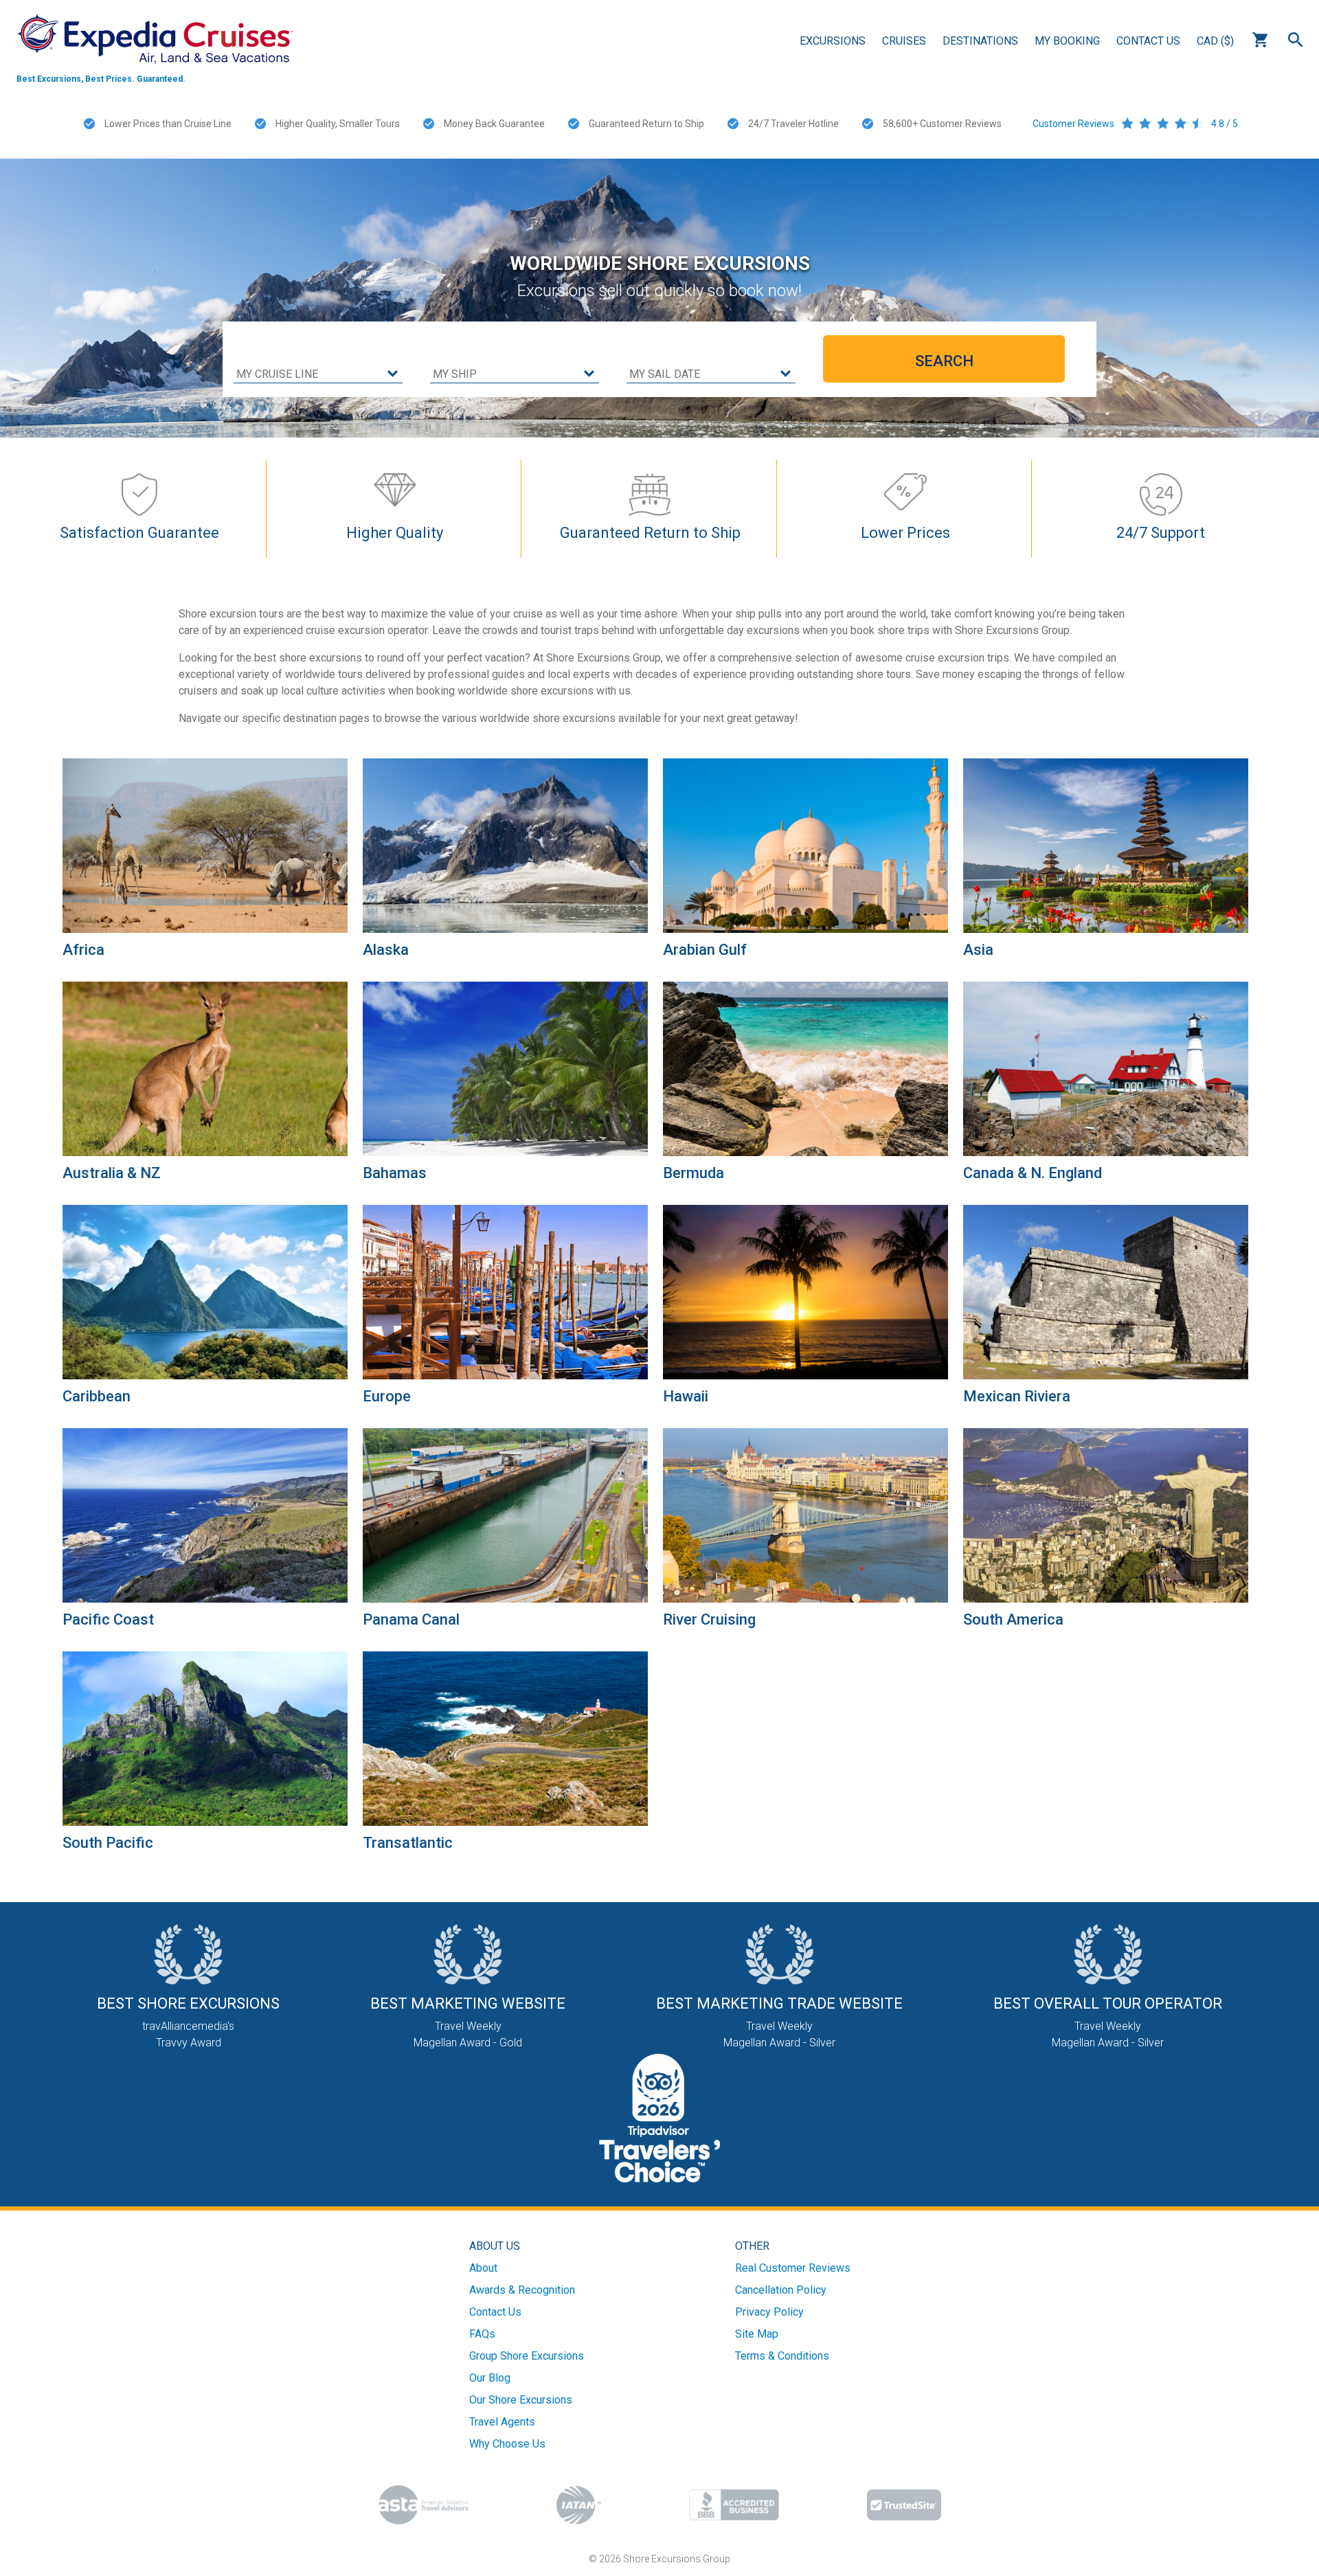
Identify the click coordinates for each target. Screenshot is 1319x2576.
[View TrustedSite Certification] (904, 2505)
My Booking (1067, 41)
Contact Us (1148, 41)
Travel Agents (502, 2422)
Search (1296, 40)
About (483, 2268)
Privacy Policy (769, 2312)
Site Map (757, 2334)
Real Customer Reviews (793, 2268)
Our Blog (490, 2378)
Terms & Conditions (782, 2356)
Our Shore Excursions (521, 2400)
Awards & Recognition (522, 2290)
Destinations (980, 41)
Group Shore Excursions (527, 2356)
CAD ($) (1215, 41)
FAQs (482, 2334)
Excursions (833, 41)
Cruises (904, 41)
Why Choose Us (507, 2444)
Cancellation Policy (781, 2290)
